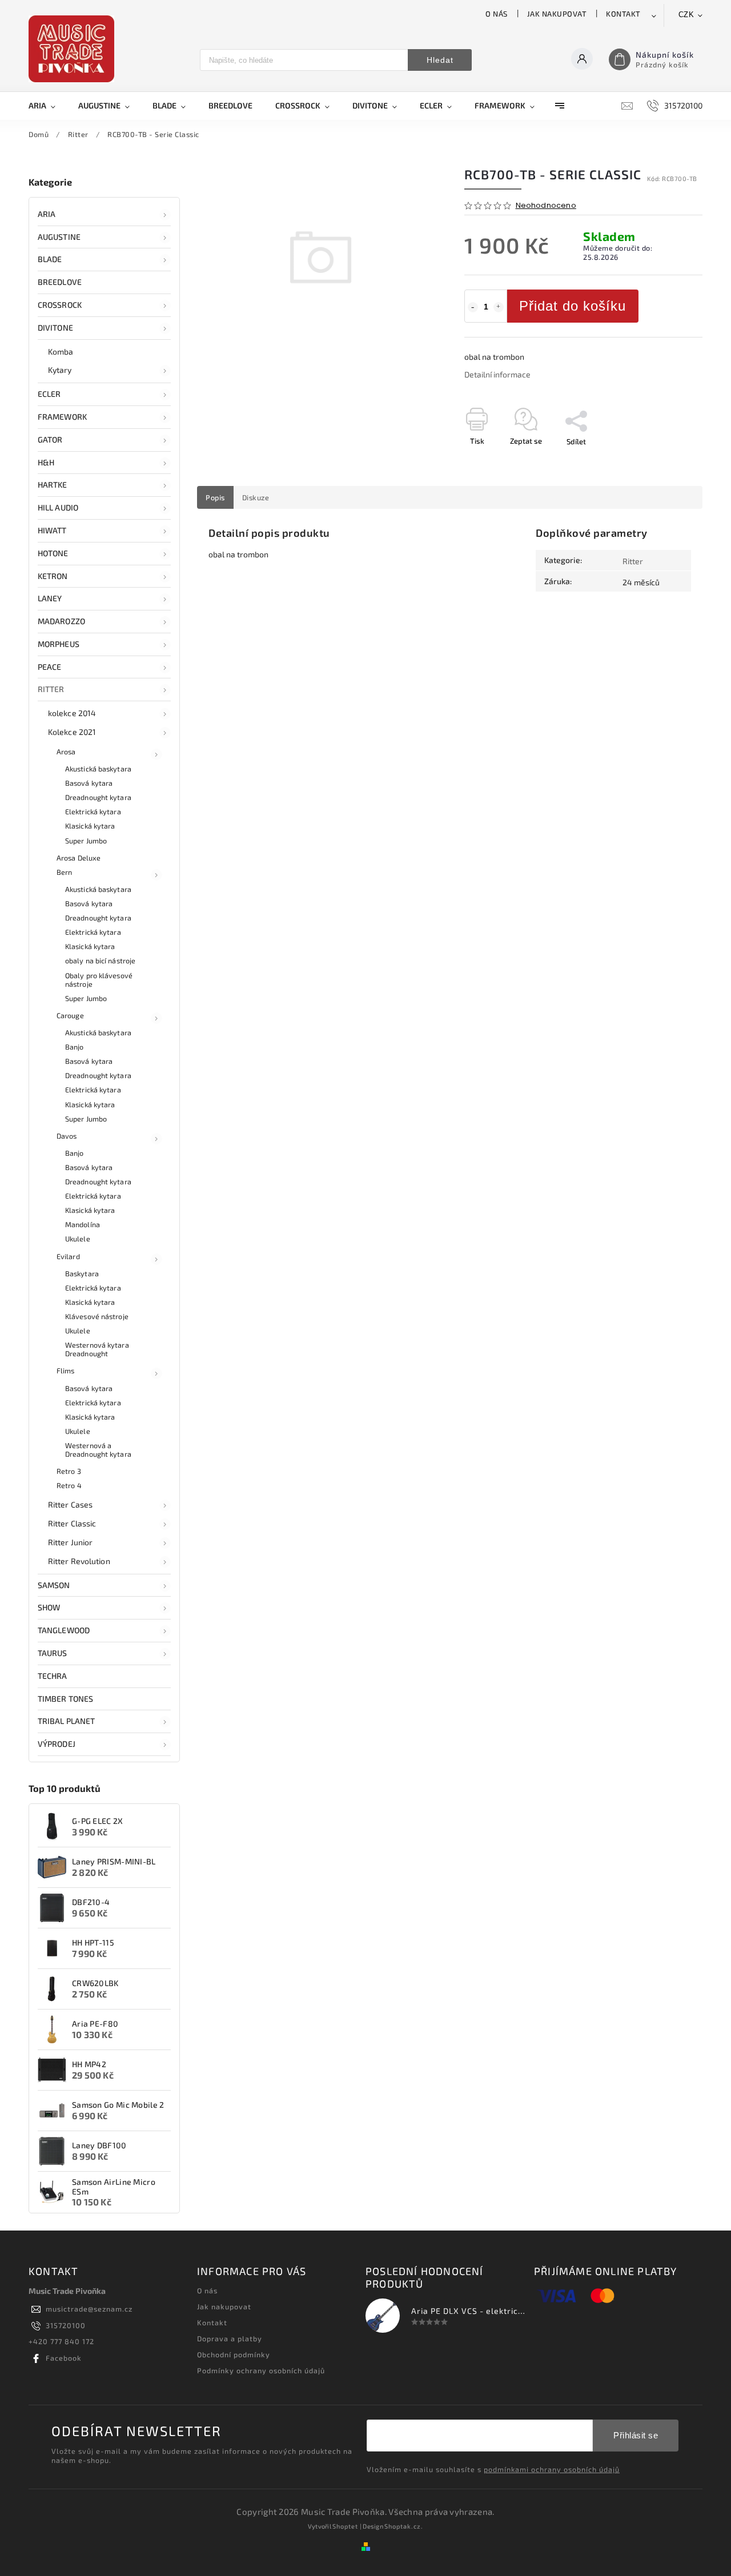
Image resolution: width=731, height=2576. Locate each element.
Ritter (51, 689)
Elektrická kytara (93, 811)
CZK (686, 15)
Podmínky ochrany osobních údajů (261, 2370)
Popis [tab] (215, 497)
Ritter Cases (70, 1504)
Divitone (55, 327)
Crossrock (60, 305)
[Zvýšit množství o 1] (499, 307)
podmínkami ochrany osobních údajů (552, 2469)
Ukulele (78, 1239)
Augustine (59, 237)
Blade (50, 259)
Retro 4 (69, 1485)
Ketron (53, 576)
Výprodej (57, 1744)
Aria (47, 214)
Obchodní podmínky (234, 2354)
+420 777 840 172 (61, 2341)
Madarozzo (61, 621)
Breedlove (60, 282)
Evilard (68, 1256)
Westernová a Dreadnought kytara (98, 1450)
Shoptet (345, 2526)
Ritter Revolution (79, 1561)
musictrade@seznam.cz (89, 2309)
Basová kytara (89, 783)
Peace (50, 667)
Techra (53, 1676)
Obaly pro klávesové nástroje (99, 980)
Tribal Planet (66, 1721)
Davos (67, 1136)
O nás (497, 14)
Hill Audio (58, 507)
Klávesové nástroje (97, 1316)
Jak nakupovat (557, 14)
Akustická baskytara (98, 769)
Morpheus (59, 644)
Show (49, 1607)
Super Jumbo (86, 841)
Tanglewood (64, 1630)
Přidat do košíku (573, 306)
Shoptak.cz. (404, 2526)
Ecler (49, 394)
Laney (50, 598)
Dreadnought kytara (98, 797)
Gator (50, 439)
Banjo (75, 1047)
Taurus (53, 1653)
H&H (46, 462)
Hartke (53, 485)
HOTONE (53, 553)
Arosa (66, 751)
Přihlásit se (636, 2435)
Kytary (60, 370)
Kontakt (623, 14)
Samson (54, 1585)
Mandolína (83, 1224)
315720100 (66, 2325)
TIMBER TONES (65, 1699)
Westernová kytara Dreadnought (97, 1349)
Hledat (440, 60)
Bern (64, 872)
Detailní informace (497, 374)
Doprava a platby (230, 2338)
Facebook (64, 2358)
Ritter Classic (72, 1523)
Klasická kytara (90, 826)
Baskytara (82, 1273)
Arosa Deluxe (79, 858)
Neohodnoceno (546, 206)
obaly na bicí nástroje (100, 961)
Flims (66, 1371)
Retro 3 (69, 1471)
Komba (61, 351)
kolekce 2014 (72, 713)
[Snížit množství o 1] (473, 307)
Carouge (70, 1015)
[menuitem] (48, 106)
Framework (62, 417)
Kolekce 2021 (72, 732)
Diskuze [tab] (256, 497)
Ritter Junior (70, 1542)
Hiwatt (52, 530)
